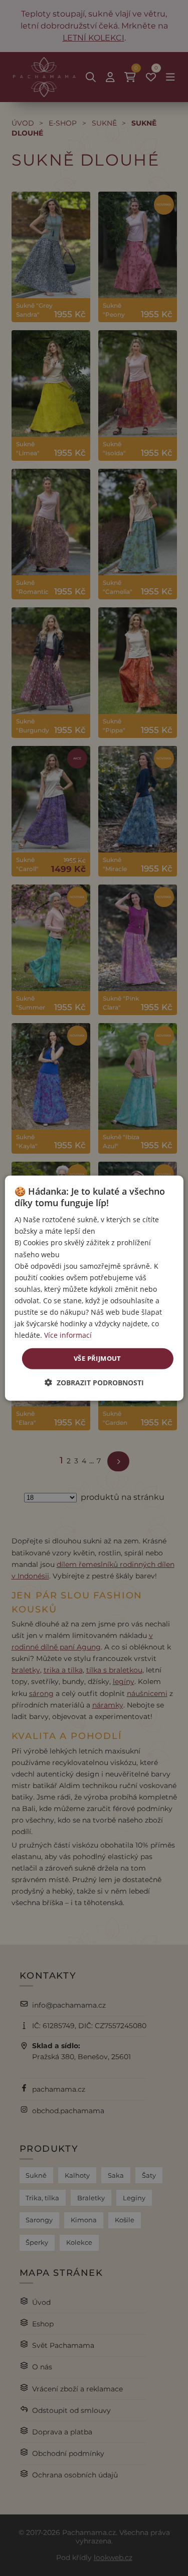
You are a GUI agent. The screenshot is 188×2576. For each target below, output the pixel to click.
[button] (94, 1383)
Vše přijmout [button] (98, 1358)
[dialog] (94, 1288)
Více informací (68, 1335)
